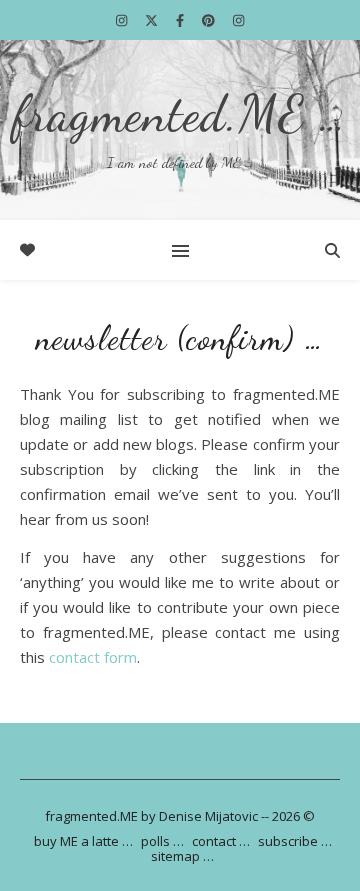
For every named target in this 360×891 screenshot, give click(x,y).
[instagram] (123, 20)
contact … (221, 841)
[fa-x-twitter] (153, 20)
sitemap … (182, 856)
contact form (93, 657)
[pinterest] (210, 20)
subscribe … (295, 841)
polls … (162, 841)
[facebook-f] (181, 20)
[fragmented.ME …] (180, 130)
